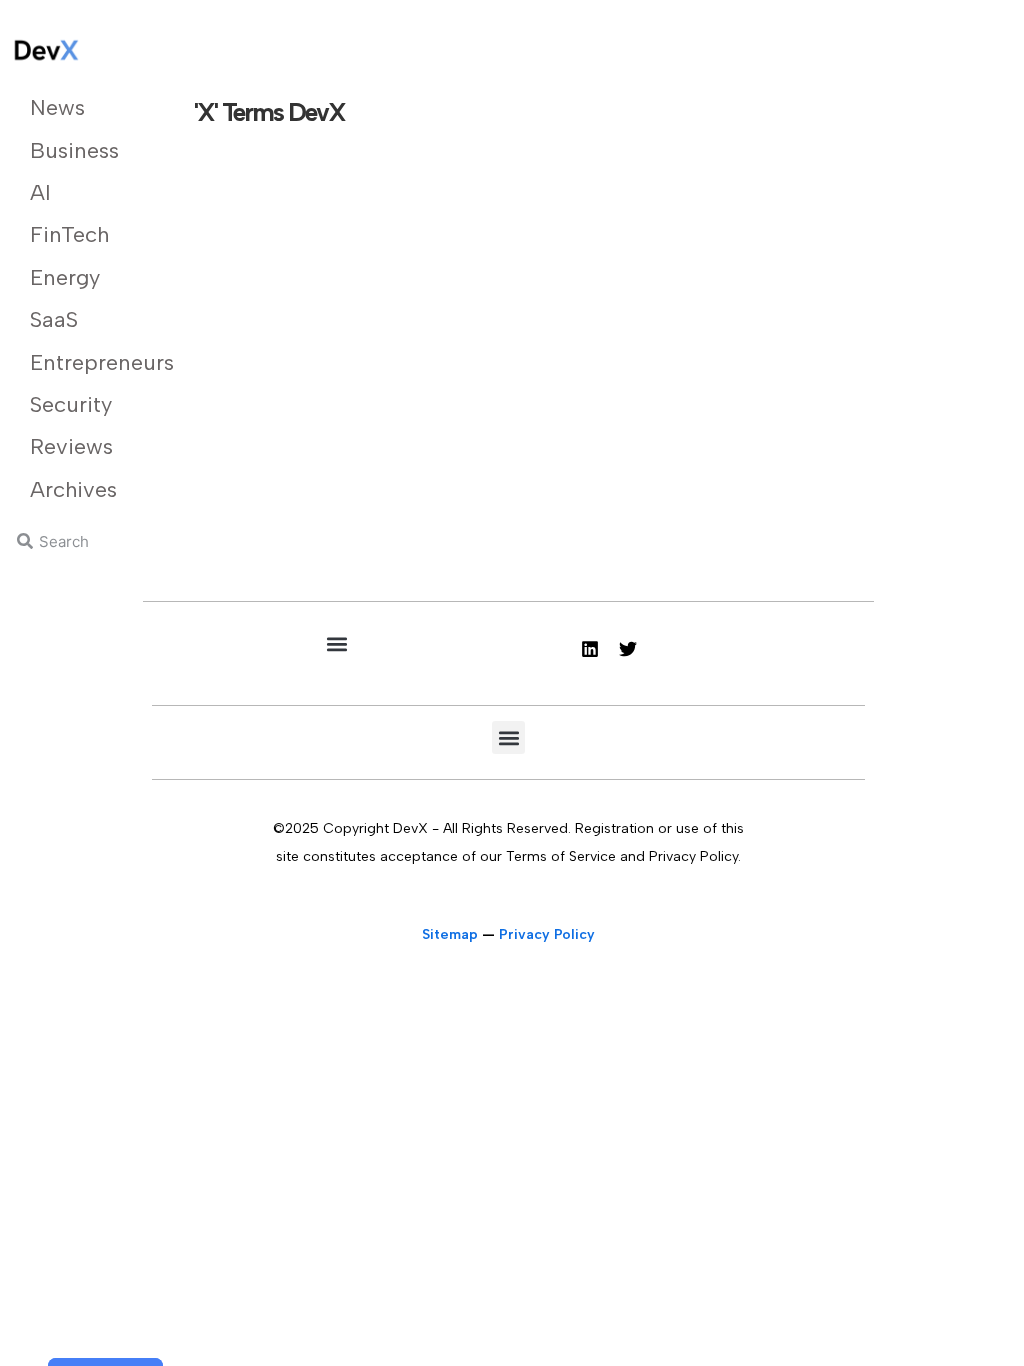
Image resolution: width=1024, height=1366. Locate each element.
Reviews (71, 446)
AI (40, 192)
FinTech (69, 234)
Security (71, 404)
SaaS (54, 319)
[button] (336, 643)
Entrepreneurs (71, 362)
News (57, 107)
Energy (65, 277)
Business (71, 150)
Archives (71, 489)
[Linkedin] (590, 649)
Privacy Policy (547, 934)
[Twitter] (628, 649)
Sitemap (450, 934)
